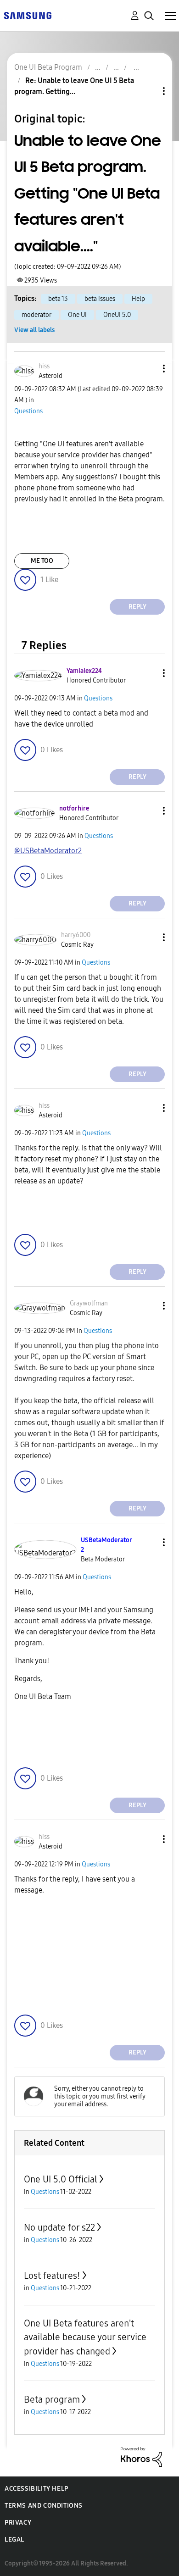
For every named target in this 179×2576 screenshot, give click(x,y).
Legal (14, 2540)
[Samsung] (28, 15)
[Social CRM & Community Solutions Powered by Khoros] (141, 2456)
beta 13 (58, 299)
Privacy (18, 2523)
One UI (77, 315)
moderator (36, 315)
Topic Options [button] (148, 91)
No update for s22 (59, 2227)
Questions (28, 411)
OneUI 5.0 (117, 315)
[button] (149, 369)
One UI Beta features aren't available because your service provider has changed (85, 2337)
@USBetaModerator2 (48, 851)
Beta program (52, 2399)
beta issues (100, 299)
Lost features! (52, 2276)
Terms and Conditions (44, 2506)
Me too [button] (42, 561)
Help (138, 299)
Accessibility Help (36, 2489)
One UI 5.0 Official (61, 2179)
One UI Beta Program (48, 67)
